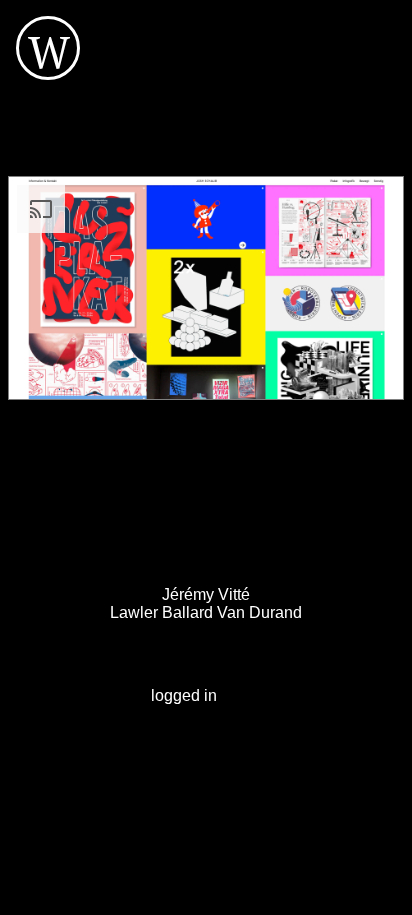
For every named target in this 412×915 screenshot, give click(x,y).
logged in (184, 695)
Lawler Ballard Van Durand (206, 612)
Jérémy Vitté (206, 594)
